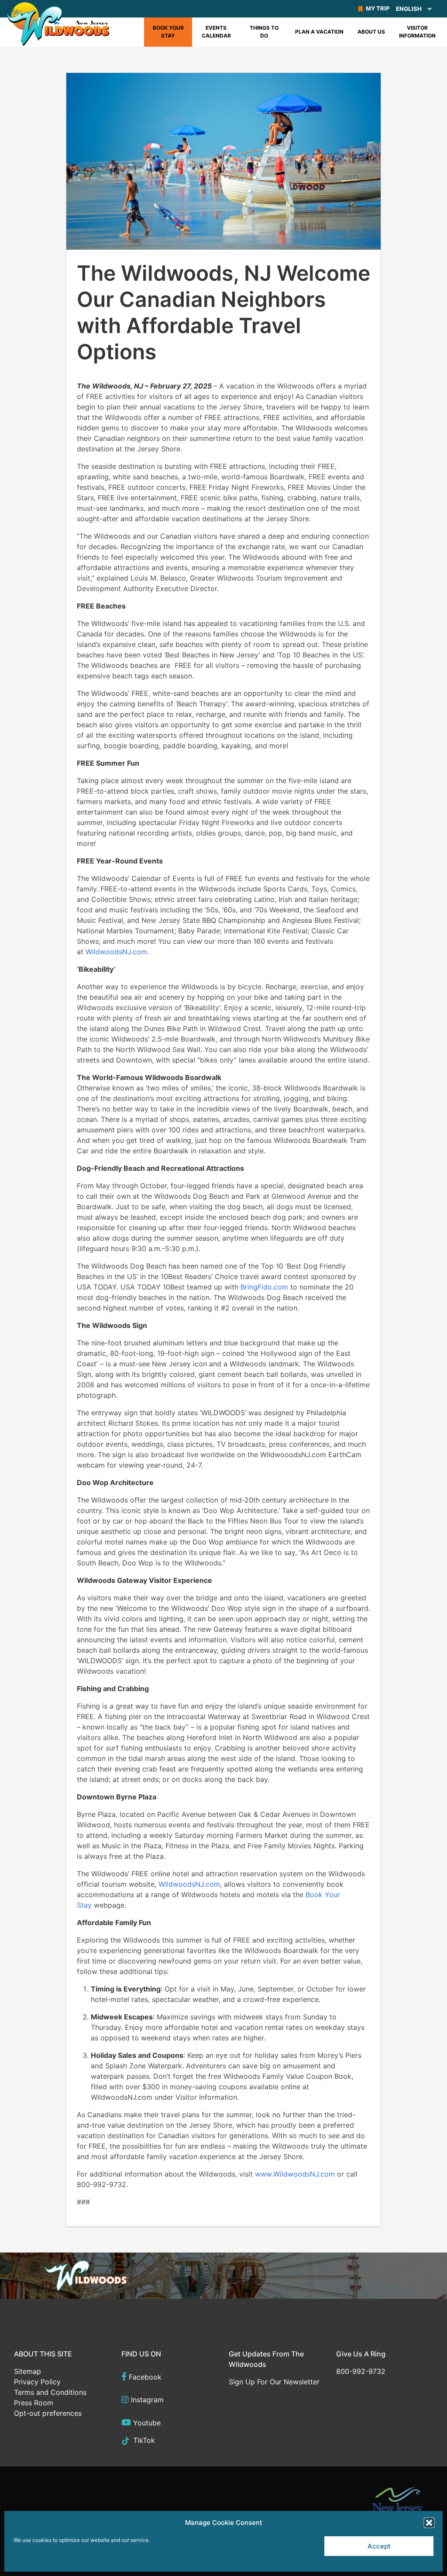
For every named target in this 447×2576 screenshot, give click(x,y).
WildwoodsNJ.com (116, 952)
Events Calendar (216, 32)
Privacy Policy (37, 2382)
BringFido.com (264, 1287)
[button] (429, 2523)
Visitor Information (417, 32)
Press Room (34, 2403)
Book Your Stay (168, 32)
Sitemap (28, 2371)
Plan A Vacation (319, 32)
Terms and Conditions (50, 2392)
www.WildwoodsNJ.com (295, 2174)
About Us (371, 32)
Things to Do (264, 32)
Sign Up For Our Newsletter (274, 2382)
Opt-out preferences (48, 2413)
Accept (379, 2546)
